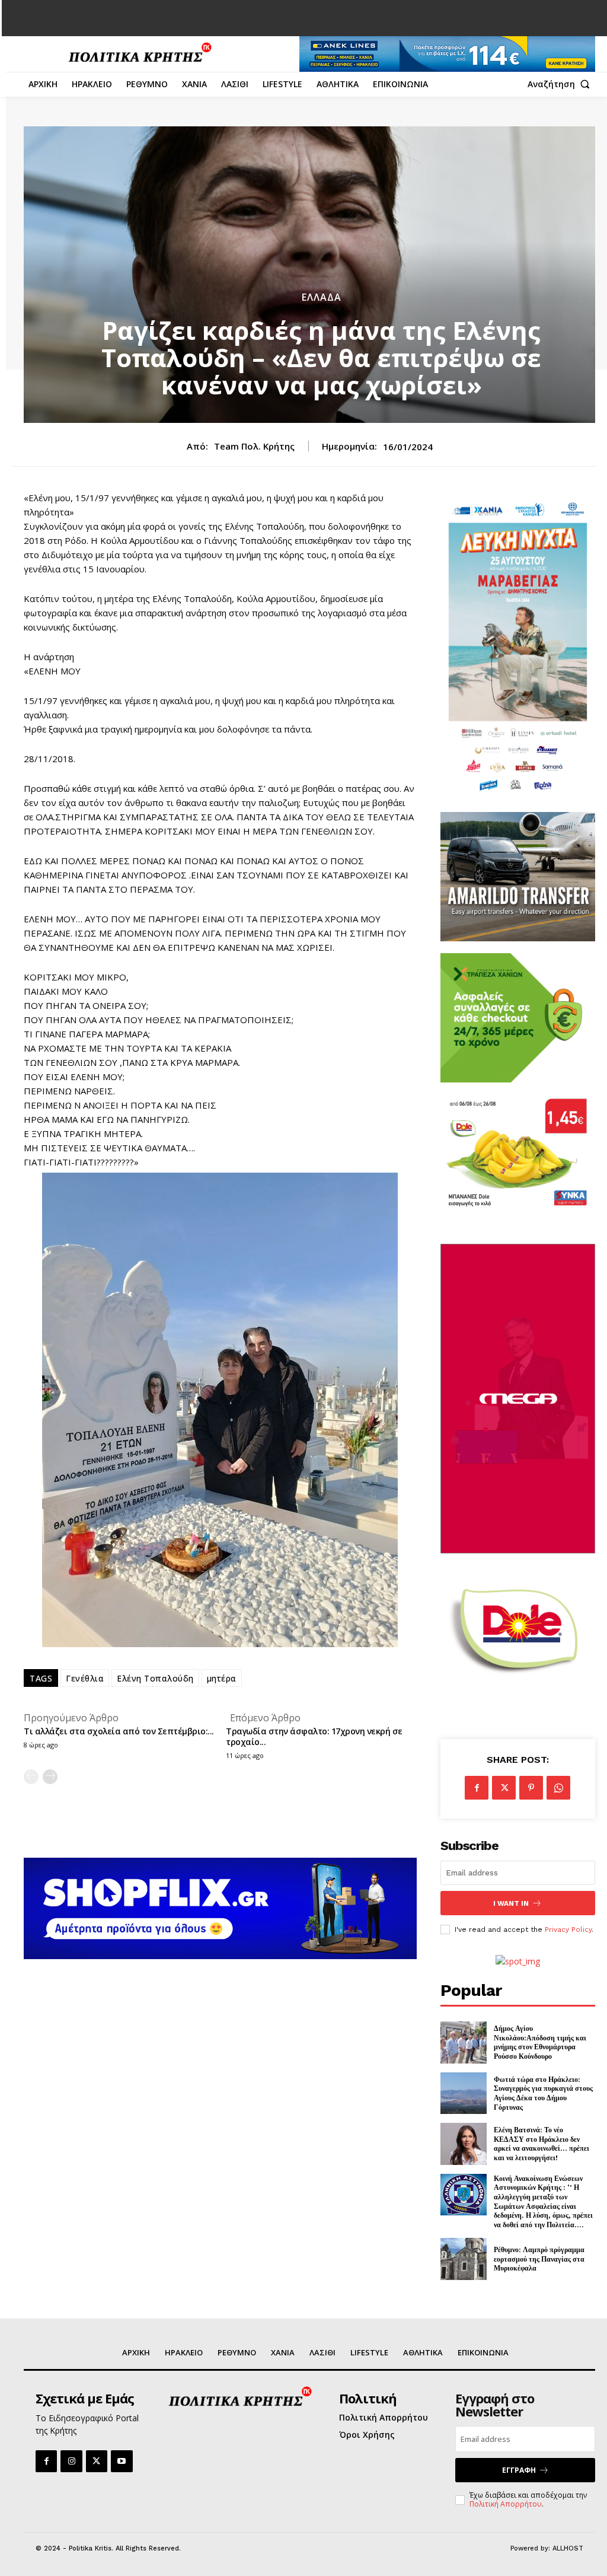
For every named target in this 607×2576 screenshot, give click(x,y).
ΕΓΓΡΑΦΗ (519, 2470)
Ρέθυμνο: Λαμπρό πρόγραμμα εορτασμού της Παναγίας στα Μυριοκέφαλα (539, 2259)
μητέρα (222, 1678)
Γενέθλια (85, 1678)
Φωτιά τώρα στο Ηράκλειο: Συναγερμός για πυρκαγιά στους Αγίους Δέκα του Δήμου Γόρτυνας (543, 2093)
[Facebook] (477, 1788)
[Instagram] (71, 2461)
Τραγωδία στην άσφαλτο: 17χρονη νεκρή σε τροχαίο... (314, 1736)
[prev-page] (31, 1777)
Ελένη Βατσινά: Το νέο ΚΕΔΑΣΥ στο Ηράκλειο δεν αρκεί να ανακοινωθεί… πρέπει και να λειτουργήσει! (541, 2144)
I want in (511, 1903)
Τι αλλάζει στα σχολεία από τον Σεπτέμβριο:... (119, 1731)
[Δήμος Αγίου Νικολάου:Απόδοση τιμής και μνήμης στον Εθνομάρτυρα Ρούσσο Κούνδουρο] (464, 2042)
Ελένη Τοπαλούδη (155, 1678)
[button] (561, 84)
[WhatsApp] (558, 1788)
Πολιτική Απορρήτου (506, 2504)
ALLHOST (568, 2548)
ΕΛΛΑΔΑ (322, 297)
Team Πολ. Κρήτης (254, 446)
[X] (504, 1788)
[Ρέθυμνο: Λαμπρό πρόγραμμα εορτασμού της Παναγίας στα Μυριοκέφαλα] (464, 2259)
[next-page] (50, 1777)
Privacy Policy (568, 1929)
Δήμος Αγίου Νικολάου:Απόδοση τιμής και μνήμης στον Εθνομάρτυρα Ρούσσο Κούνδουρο (540, 2042)
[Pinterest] (531, 1788)
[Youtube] (122, 2461)
